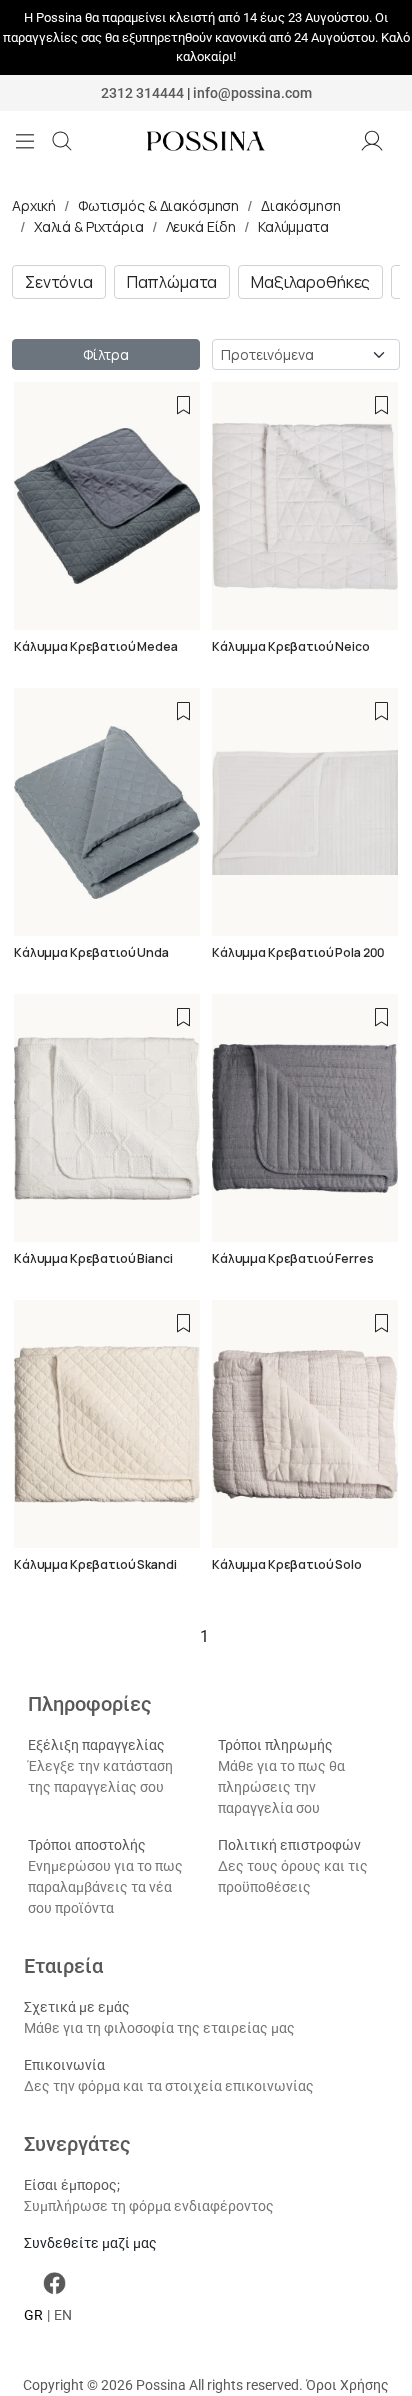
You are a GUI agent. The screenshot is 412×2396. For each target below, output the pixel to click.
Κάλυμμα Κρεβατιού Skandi (95, 1564)
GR (33, 2315)
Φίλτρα (105, 354)
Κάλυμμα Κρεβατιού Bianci (93, 1258)
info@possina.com (252, 93)
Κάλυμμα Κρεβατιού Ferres (293, 1258)
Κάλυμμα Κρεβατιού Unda (91, 952)
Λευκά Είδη (201, 226)
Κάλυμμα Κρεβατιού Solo (287, 1564)
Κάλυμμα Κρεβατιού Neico (291, 646)
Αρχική (34, 205)
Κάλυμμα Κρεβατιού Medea (96, 646)
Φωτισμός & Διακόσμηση (158, 205)
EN (63, 2315)
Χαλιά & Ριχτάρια (89, 226)
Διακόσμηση (301, 205)
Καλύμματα (293, 226)
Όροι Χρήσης (347, 2385)
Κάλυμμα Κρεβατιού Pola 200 (297, 952)
